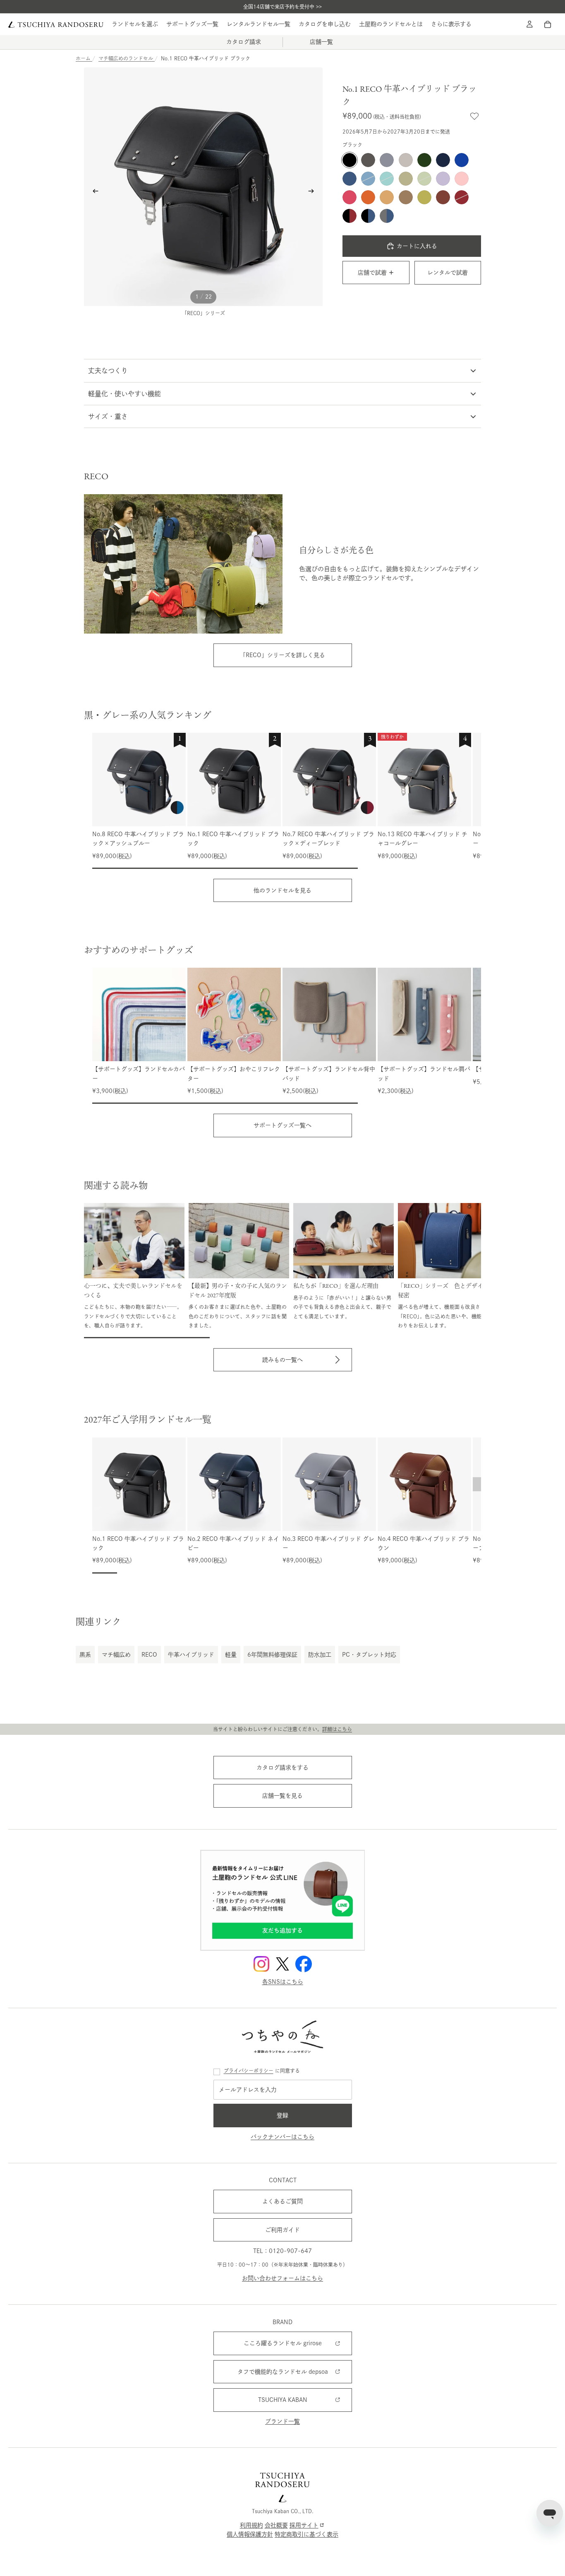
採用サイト (304, 2525)
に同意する (262, 2071)
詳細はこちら (337, 1729)
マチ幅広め (116, 1655)
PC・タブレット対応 (369, 1655)
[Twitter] (282, 1964)
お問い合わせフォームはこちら (282, 2278)
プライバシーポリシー (249, 2071)
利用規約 (251, 2525)
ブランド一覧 (282, 2421)
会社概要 (276, 2525)
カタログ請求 (244, 42)
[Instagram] (261, 1964)
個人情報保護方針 (250, 2534)
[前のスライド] (93, 193)
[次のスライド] (314, 193)
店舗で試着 (372, 273)
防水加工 (320, 1655)
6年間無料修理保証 (272, 1655)
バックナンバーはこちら (282, 2137)
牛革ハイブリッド (191, 1655)
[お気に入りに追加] (474, 116)
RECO (149, 1655)
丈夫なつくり (108, 371)
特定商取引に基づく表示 (306, 2534)
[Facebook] (304, 1964)
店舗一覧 (321, 42)
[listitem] (451, 24)
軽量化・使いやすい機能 (124, 394)
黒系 (85, 1655)
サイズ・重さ (108, 416)
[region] (287, 801)
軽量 (231, 1655)
